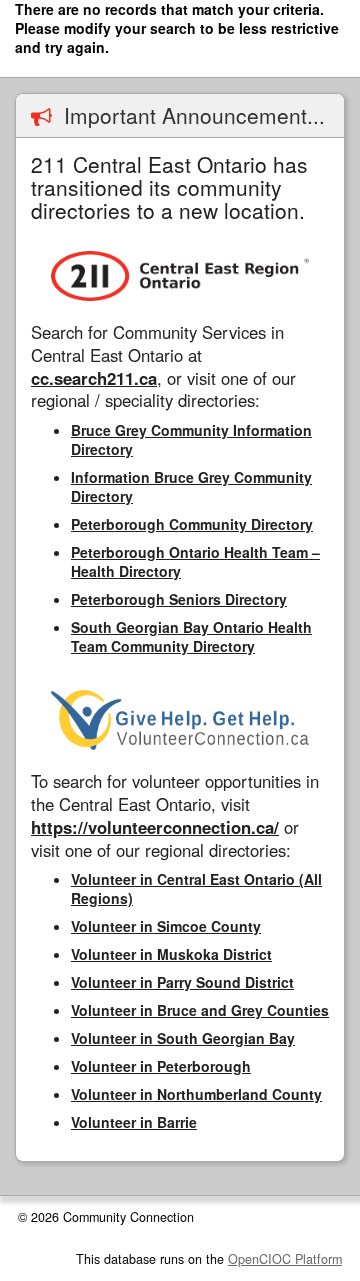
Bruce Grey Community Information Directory (191, 439)
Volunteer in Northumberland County (196, 1094)
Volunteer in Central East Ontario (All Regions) (196, 888)
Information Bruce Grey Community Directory (191, 486)
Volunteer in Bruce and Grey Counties (200, 1010)
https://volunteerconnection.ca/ (155, 827)
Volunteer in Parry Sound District (182, 982)
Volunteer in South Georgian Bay (183, 1038)
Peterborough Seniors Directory (179, 599)
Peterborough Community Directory (192, 524)
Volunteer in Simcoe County (166, 926)
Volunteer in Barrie (134, 1122)
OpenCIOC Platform (285, 1259)
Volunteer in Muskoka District (171, 954)
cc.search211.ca (94, 378)
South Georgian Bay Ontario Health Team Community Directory (191, 636)
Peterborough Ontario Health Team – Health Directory (195, 561)
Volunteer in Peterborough (161, 1066)
